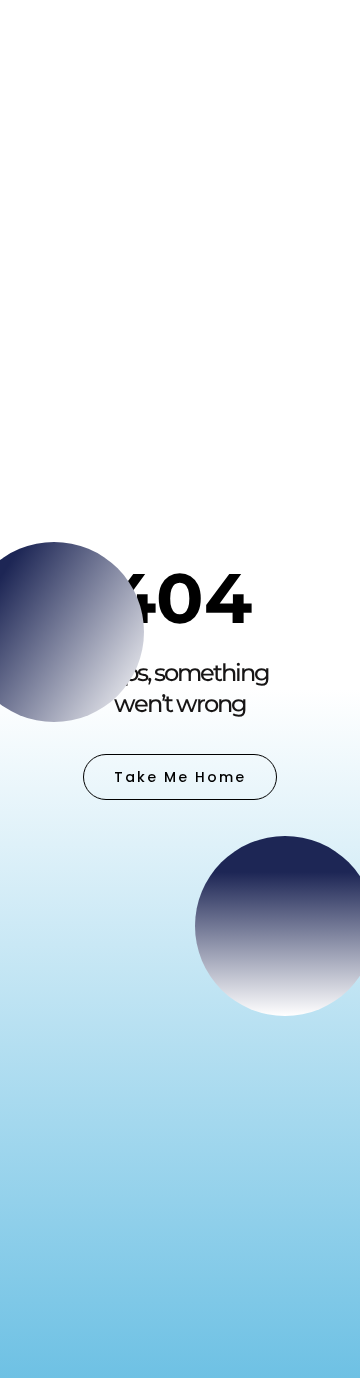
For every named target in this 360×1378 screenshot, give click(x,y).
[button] (319, 39)
